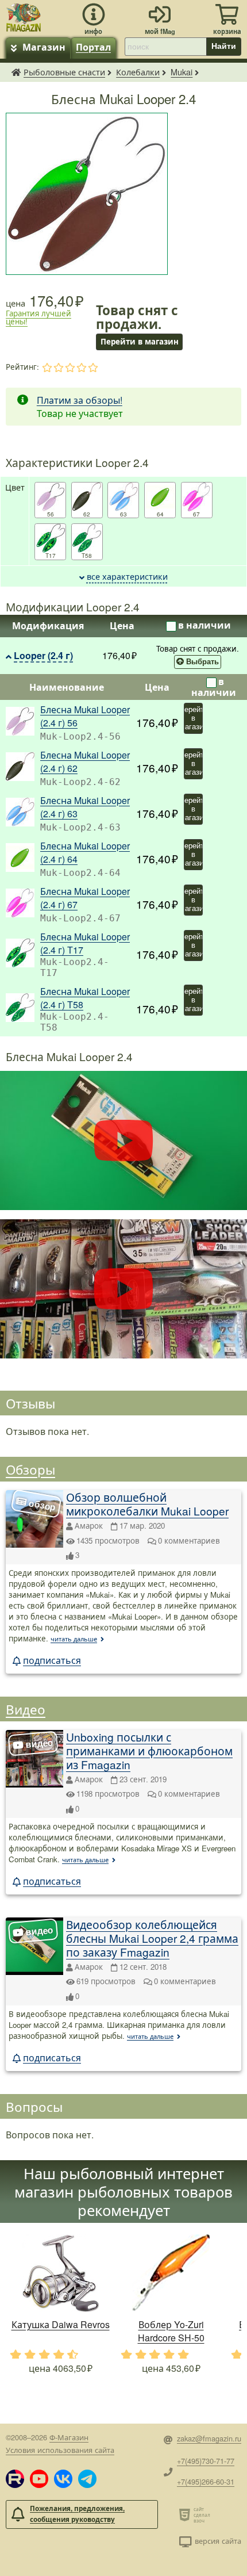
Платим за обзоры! (80, 400)
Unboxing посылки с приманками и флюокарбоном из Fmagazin (149, 1750)
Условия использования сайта (60, 2450)
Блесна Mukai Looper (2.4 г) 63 (85, 807)
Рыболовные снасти (64, 72)
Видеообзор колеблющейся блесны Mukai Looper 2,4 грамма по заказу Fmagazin (152, 1938)
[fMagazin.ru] (24, 16)
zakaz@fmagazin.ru (209, 2438)
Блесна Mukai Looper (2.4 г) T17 (85, 943)
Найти (224, 46)
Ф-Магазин (69, 2437)
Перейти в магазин (193, 718)
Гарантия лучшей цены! (38, 317)
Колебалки (138, 72)
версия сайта (218, 2541)
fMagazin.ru (16, 72)
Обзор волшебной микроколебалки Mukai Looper (147, 1504)
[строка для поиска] (165, 47)
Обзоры (30, 1469)
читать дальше (74, 1639)
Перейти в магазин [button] (139, 341)
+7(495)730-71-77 (206, 2461)
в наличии (204, 625)
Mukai (182, 72)
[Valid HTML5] (186, 2514)
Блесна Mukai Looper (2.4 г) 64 (85, 852)
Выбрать (202, 662)
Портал (93, 47)
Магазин (44, 47)
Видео (26, 1709)
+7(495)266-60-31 (206, 2481)
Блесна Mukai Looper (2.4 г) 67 (85, 898)
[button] (15, 2479)
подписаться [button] (52, 1660)
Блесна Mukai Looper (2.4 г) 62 (85, 761)
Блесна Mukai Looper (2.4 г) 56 (85, 716)
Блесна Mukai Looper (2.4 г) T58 (85, 998)
